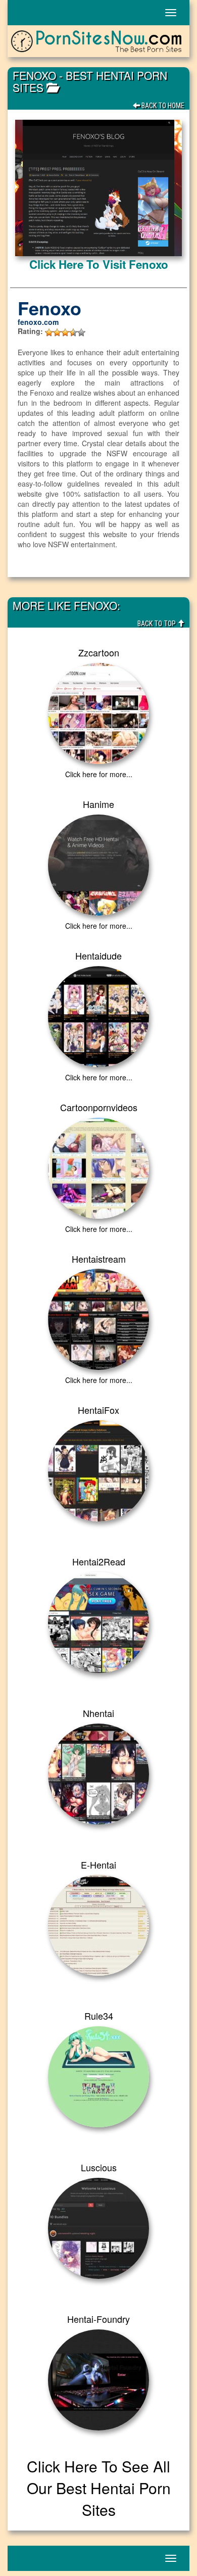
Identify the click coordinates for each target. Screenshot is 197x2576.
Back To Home (162, 106)
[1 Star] (49, 332)
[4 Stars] (73, 332)
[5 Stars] (81, 332)
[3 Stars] (65, 332)
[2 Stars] (57, 332)
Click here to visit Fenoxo (99, 264)
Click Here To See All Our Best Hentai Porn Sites (99, 2488)
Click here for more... (99, 774)
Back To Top (157, 624)
